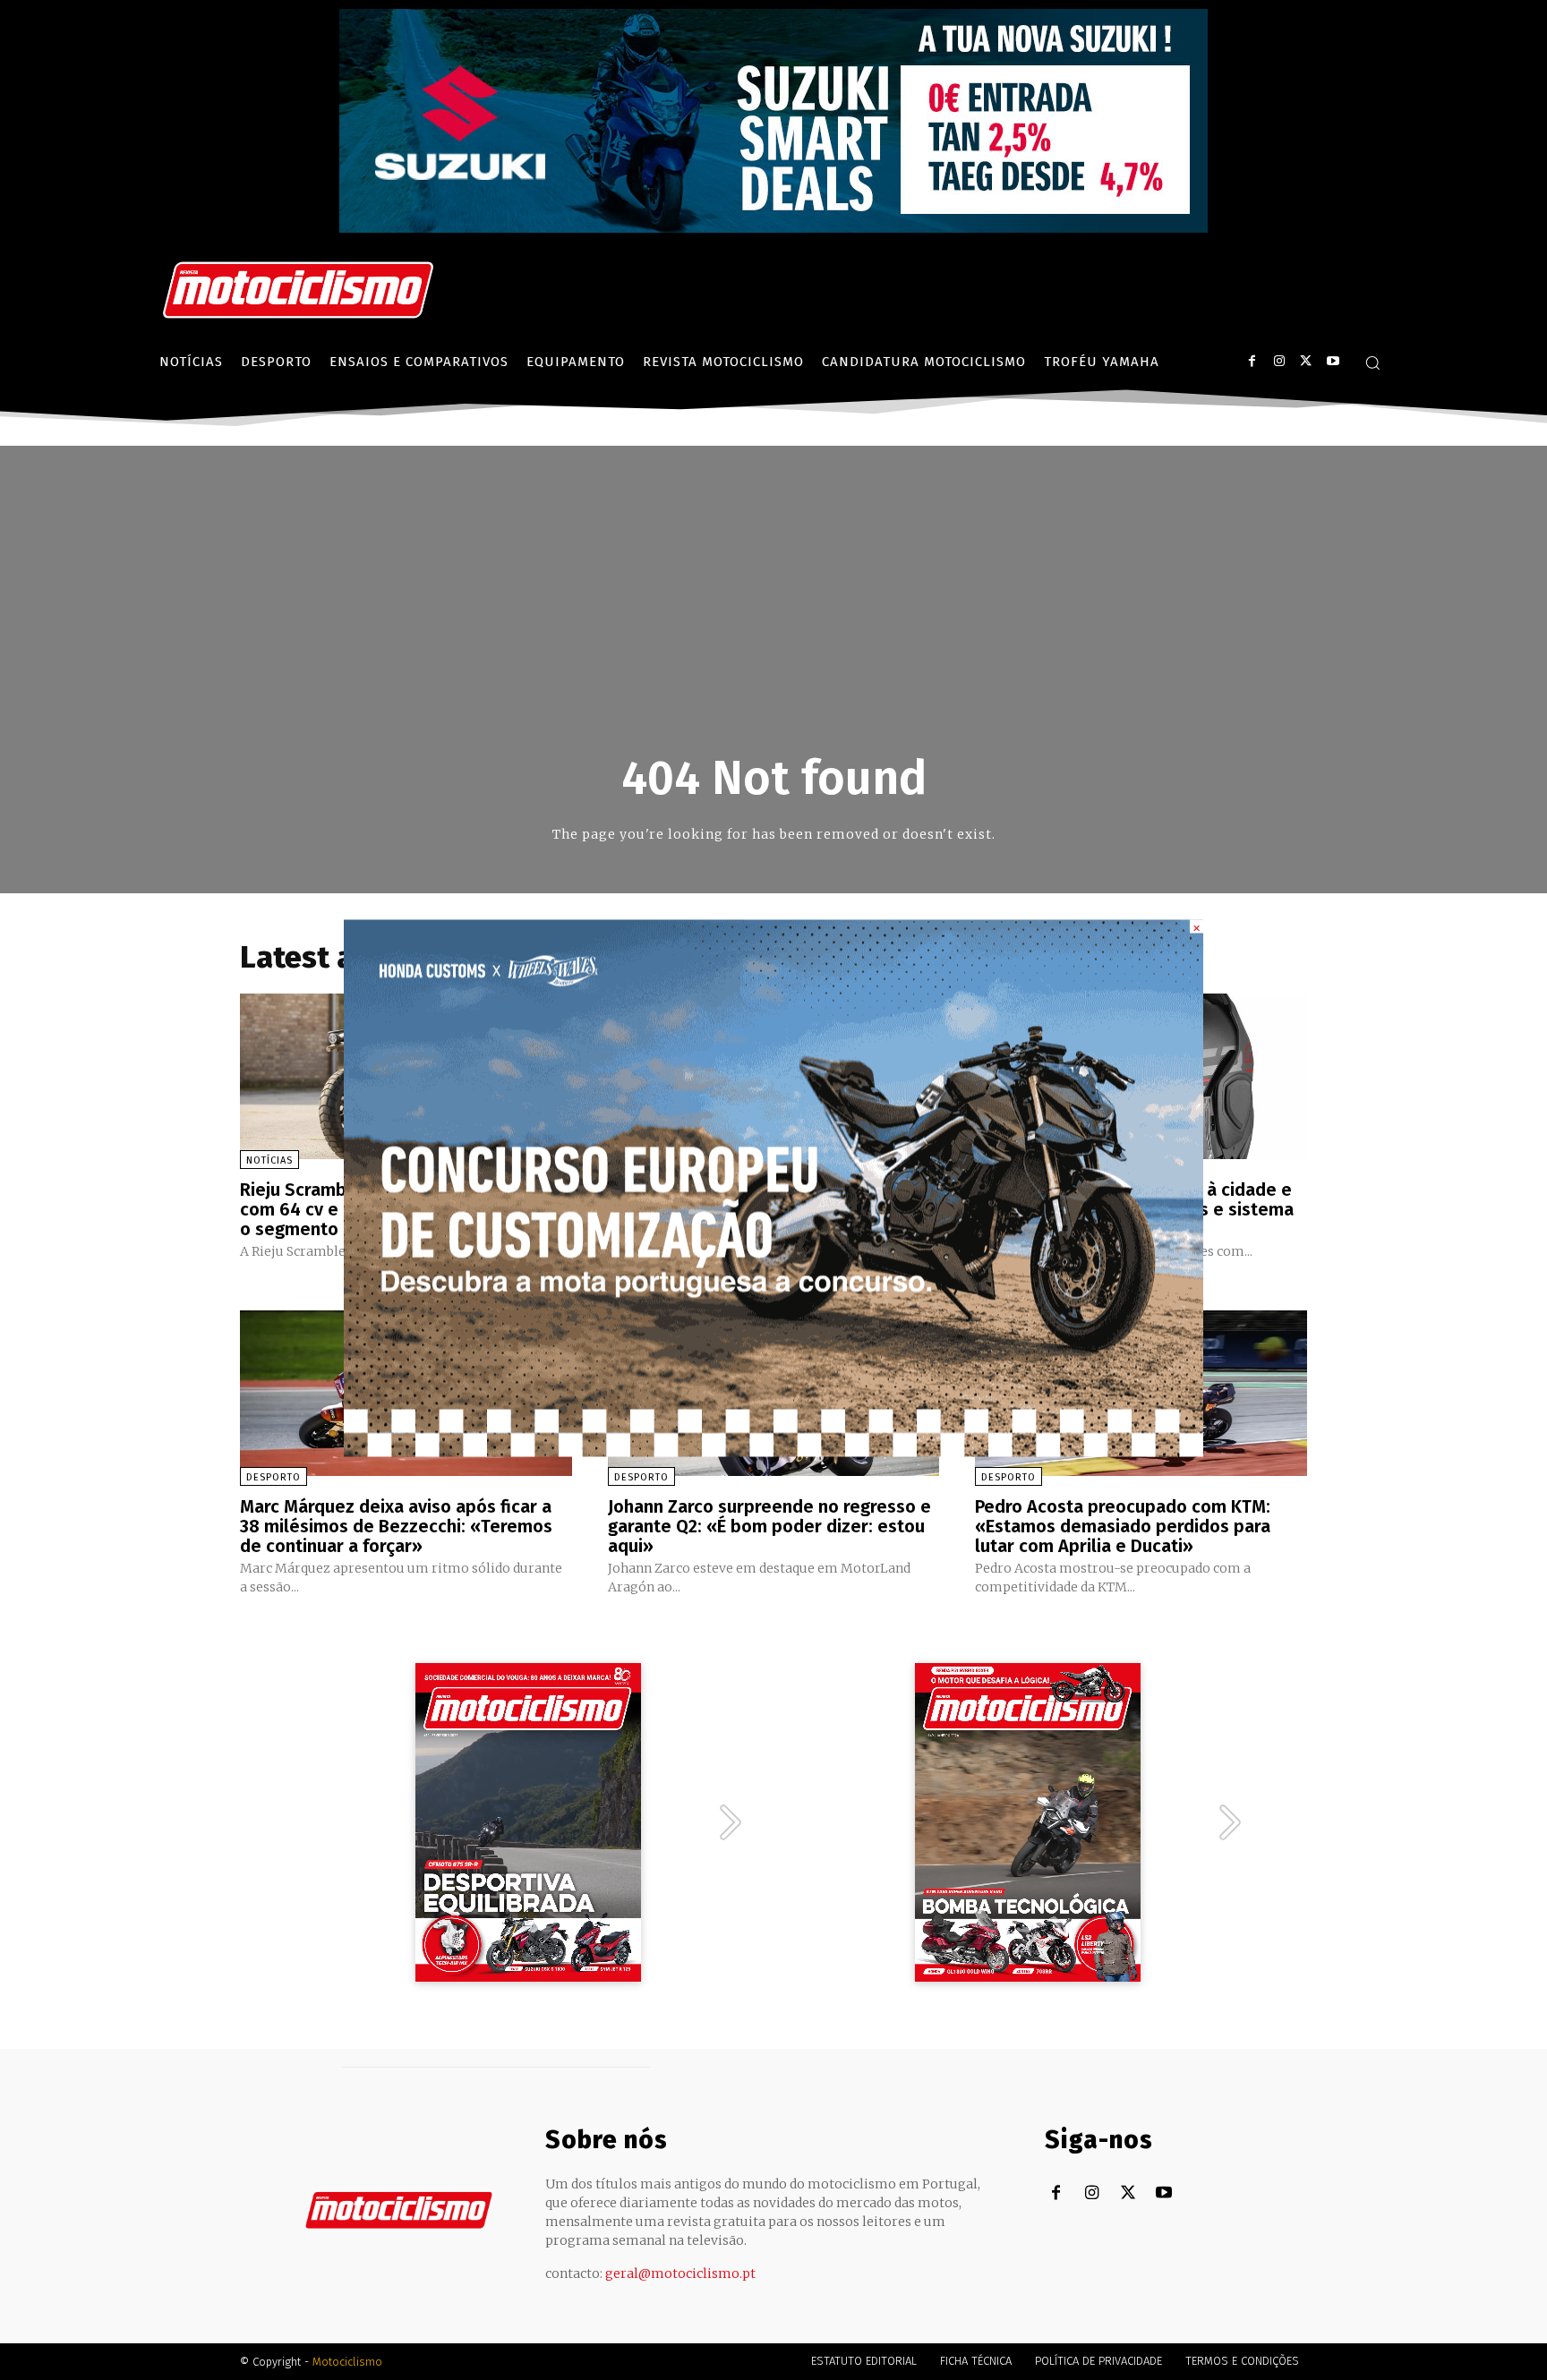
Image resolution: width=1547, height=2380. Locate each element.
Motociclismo (347, 2362)
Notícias (269, 1160)
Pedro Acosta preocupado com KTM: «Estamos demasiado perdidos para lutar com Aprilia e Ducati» (1123, 1526)
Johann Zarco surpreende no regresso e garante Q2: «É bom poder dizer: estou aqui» (769, 1526)
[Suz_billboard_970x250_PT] (773, 228)
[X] (1306, 361)
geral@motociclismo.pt (680, 2273)
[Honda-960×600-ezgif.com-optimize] (773, 1451)
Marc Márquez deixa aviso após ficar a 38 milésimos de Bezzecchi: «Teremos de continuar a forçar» (396, 1526)
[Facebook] (1252, 361)
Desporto (274, 1477)
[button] (1372, 363)
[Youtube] (1333, 361)
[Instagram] (1279, 361)
